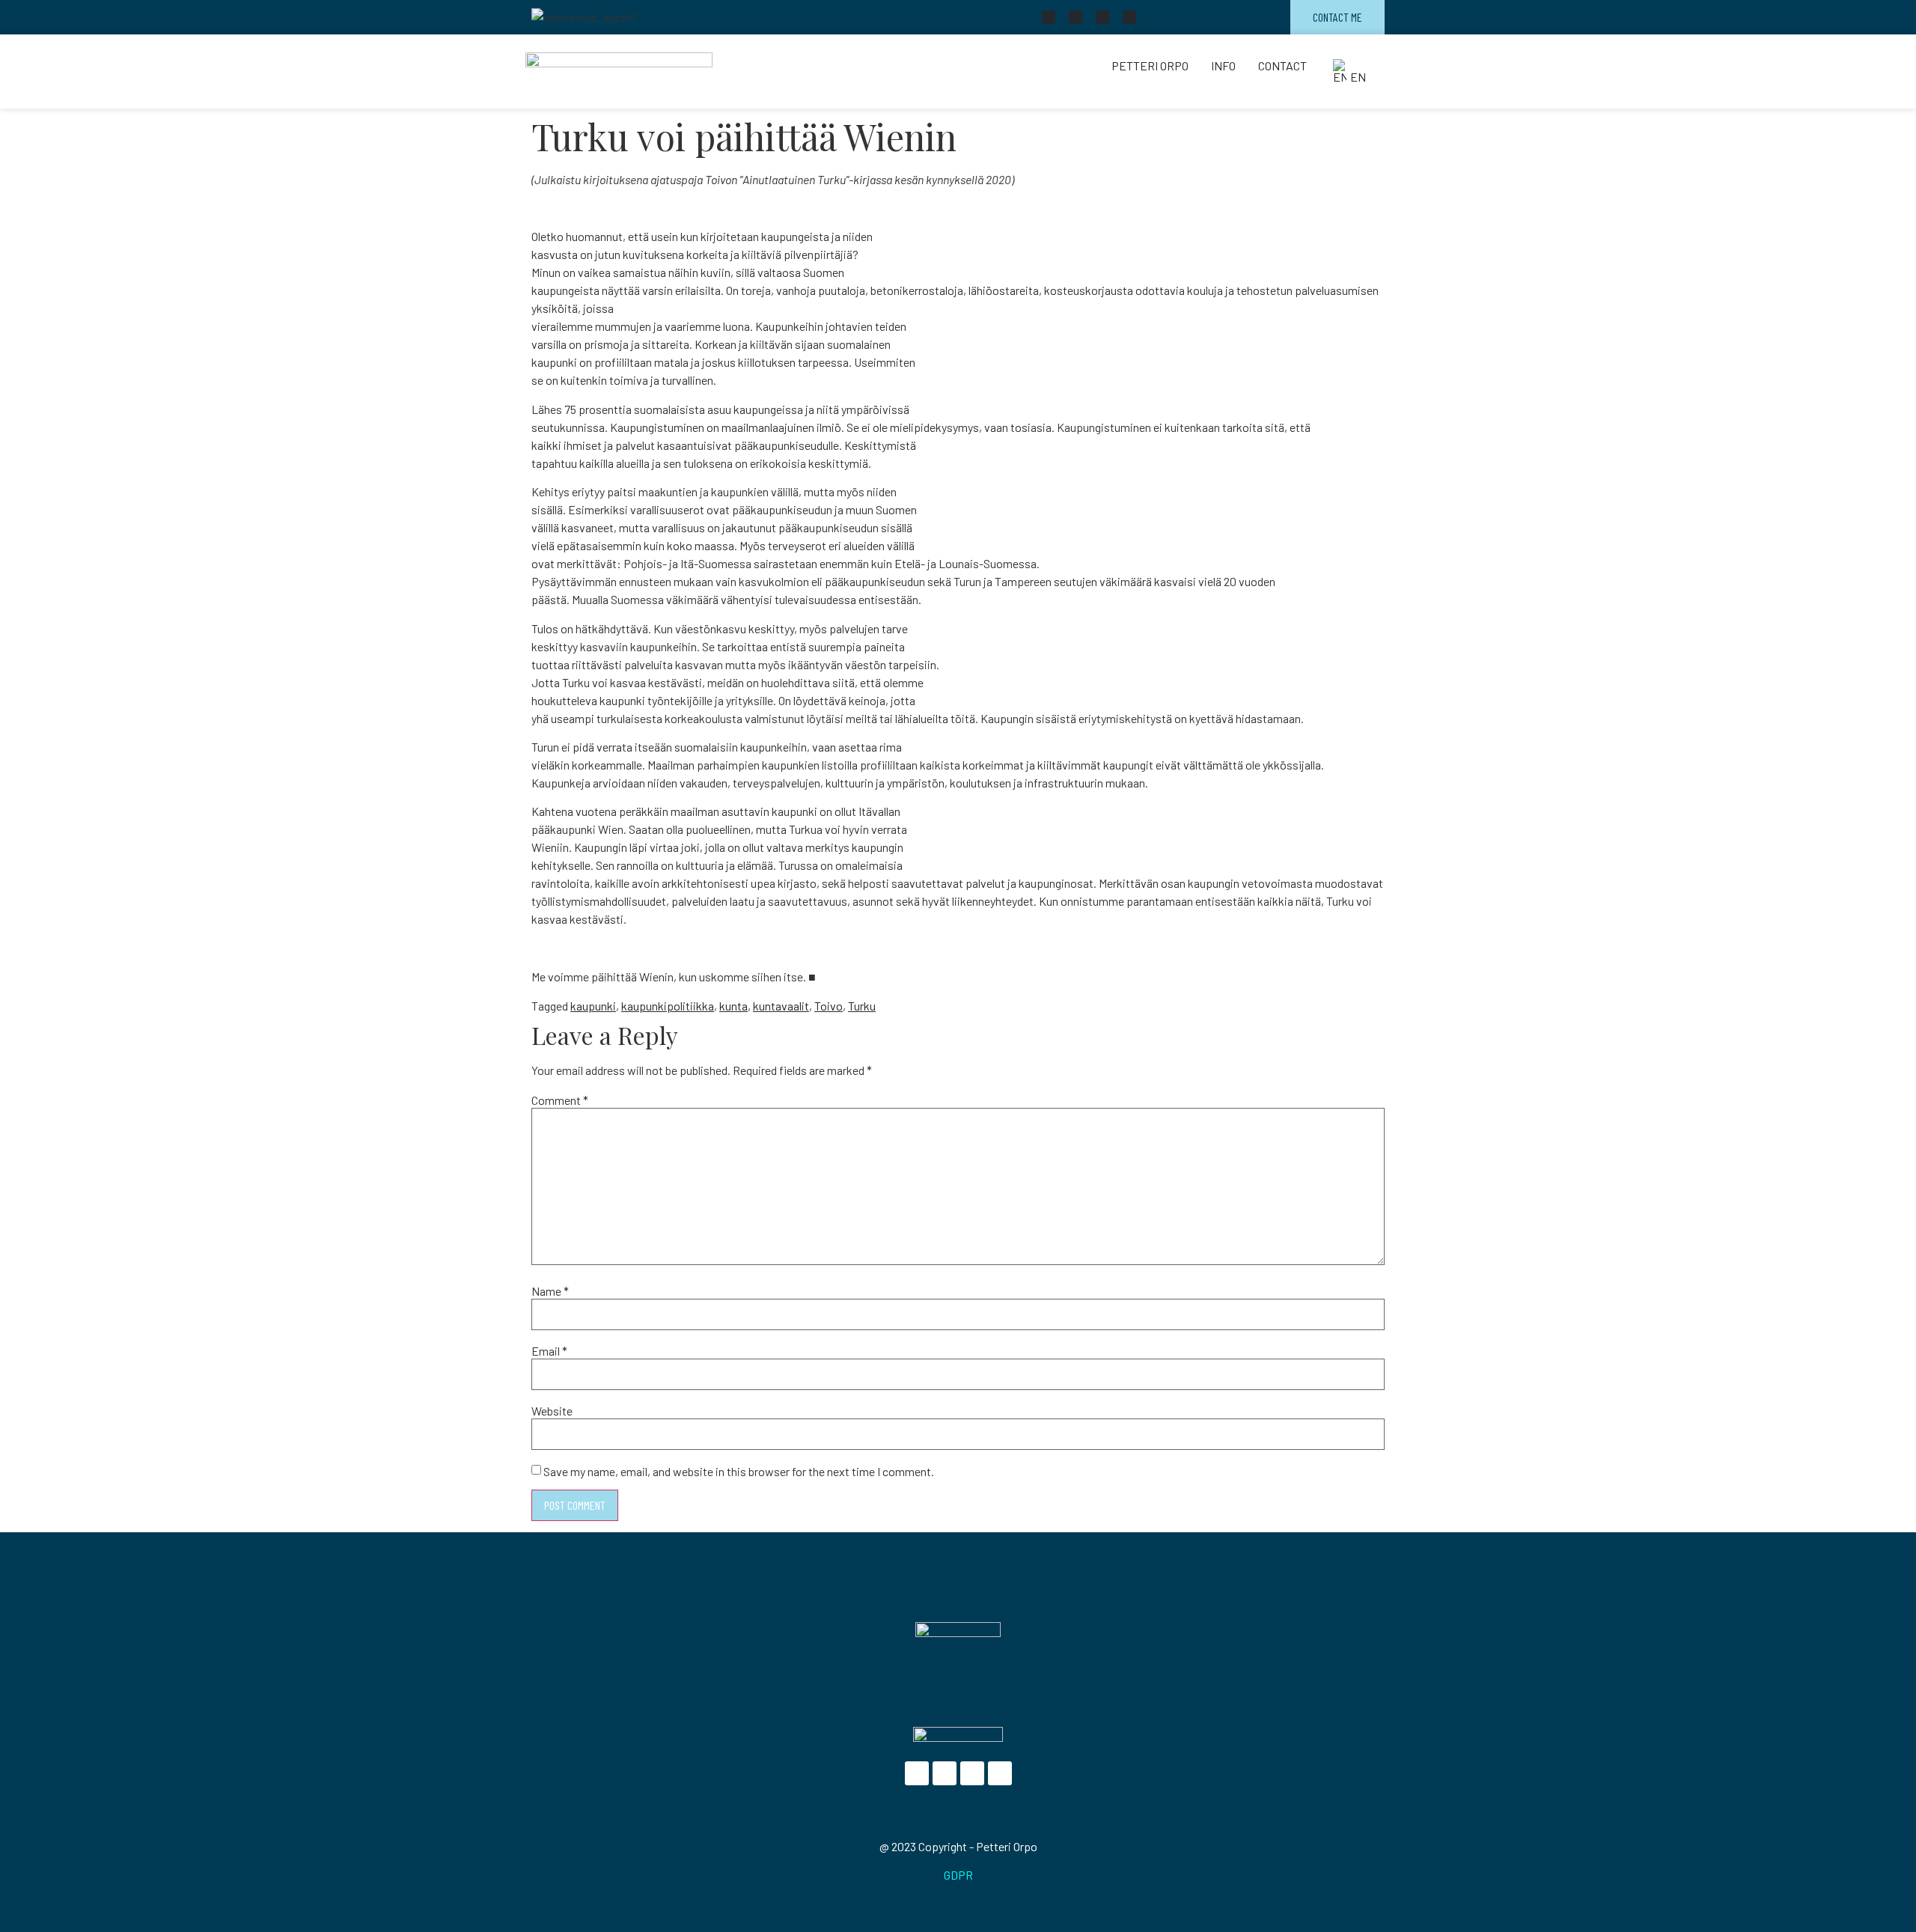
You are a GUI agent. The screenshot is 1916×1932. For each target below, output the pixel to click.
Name (550, 1291)
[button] (1351, 71)
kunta (733, 1006)
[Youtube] (1102, 17)
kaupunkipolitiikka (668, 1006)
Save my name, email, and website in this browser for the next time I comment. (739, 1472)
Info (1223, 65)
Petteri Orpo (1150, 65)
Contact (1282, 65)
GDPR (958, 1875)
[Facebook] (1049, 17)
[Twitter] (1076, 17)
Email (549, 1351)
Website (552, 1411)
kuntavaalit (781, 1006)
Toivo (829, 1006)
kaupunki (593, 1006)
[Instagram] (1129, 17)
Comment (560, 1100)
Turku (862, 1006)
